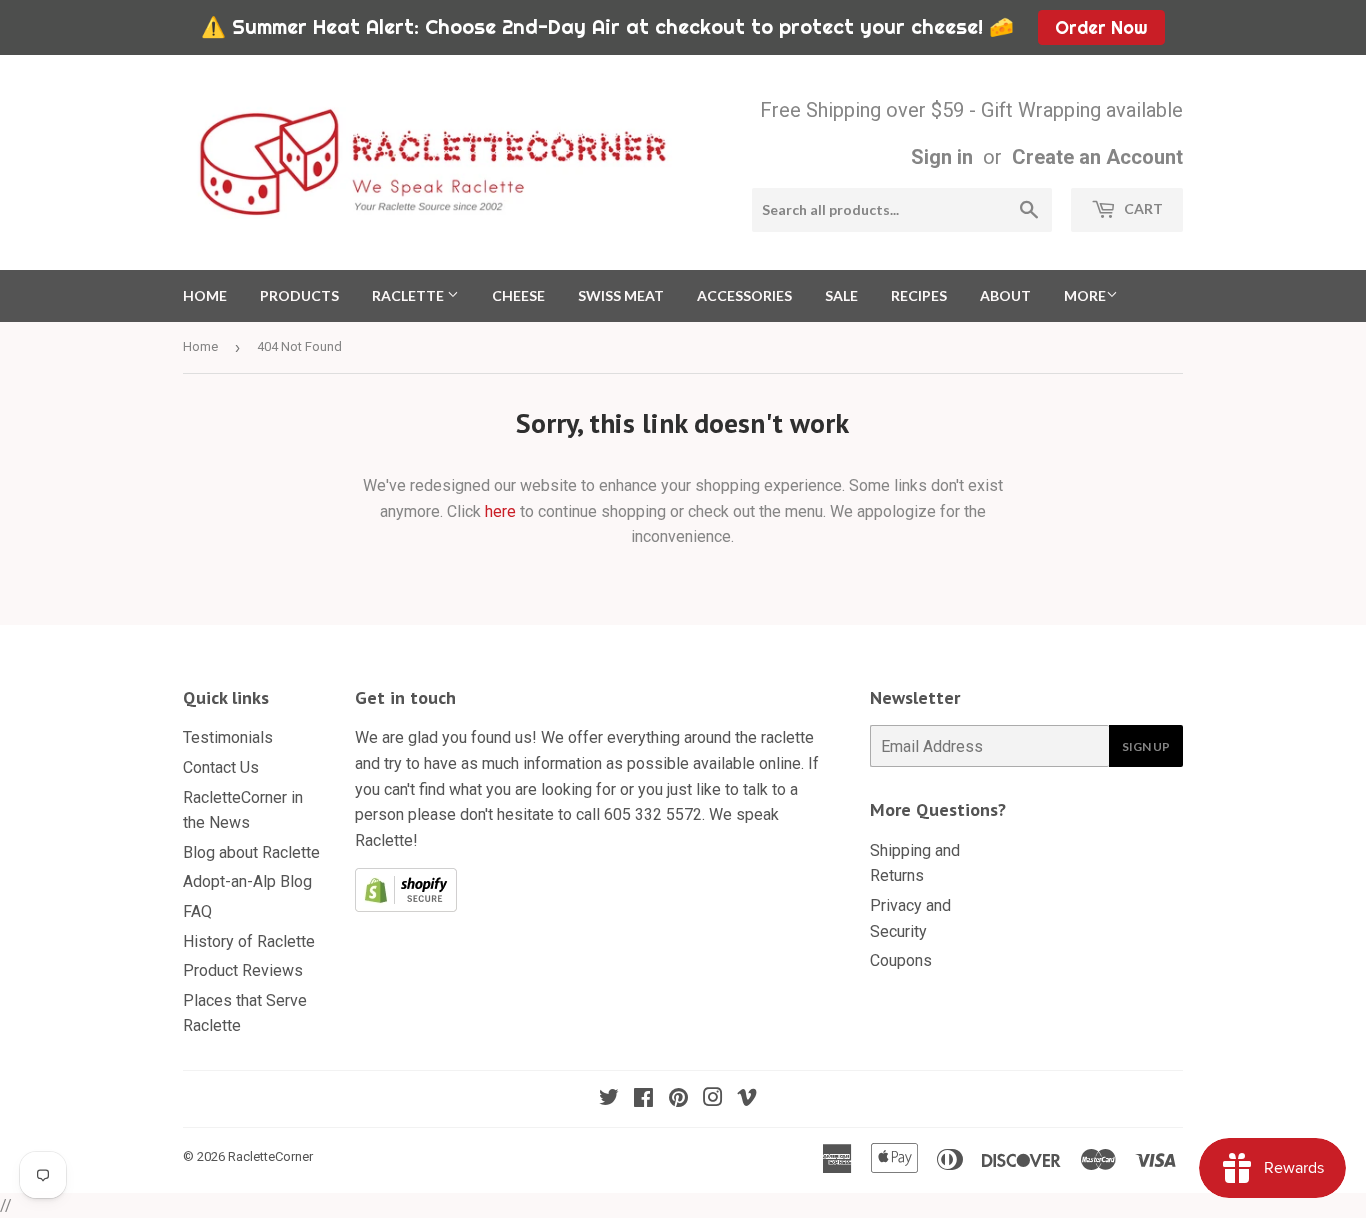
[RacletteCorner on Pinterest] (678, 1099)
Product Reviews (243, 970)
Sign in (942, 157)
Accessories (744, 295)
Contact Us (221, 767)
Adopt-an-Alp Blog (247, 881)
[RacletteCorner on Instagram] (713, 1099)
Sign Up (1146, 746)
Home (205, 295)
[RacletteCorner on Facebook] (643, 1099)
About (1005, 295)
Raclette (409, 295)
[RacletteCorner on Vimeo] (747, 1099)
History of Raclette (249, 941)
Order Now (1101, 27)
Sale (841, 295)
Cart (1142, 208)
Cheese (518, 295)
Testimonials (228, 737)
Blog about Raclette (251, 852)
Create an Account (1097, 157)
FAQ (197, 911)
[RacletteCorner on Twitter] (609, 1099)
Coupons (901, 960)
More (1085, 295)
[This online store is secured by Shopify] (406, 906)
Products (299, 295)
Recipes (919, 295)
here (500, 511)
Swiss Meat (621, 295)
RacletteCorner (270, 1156)
